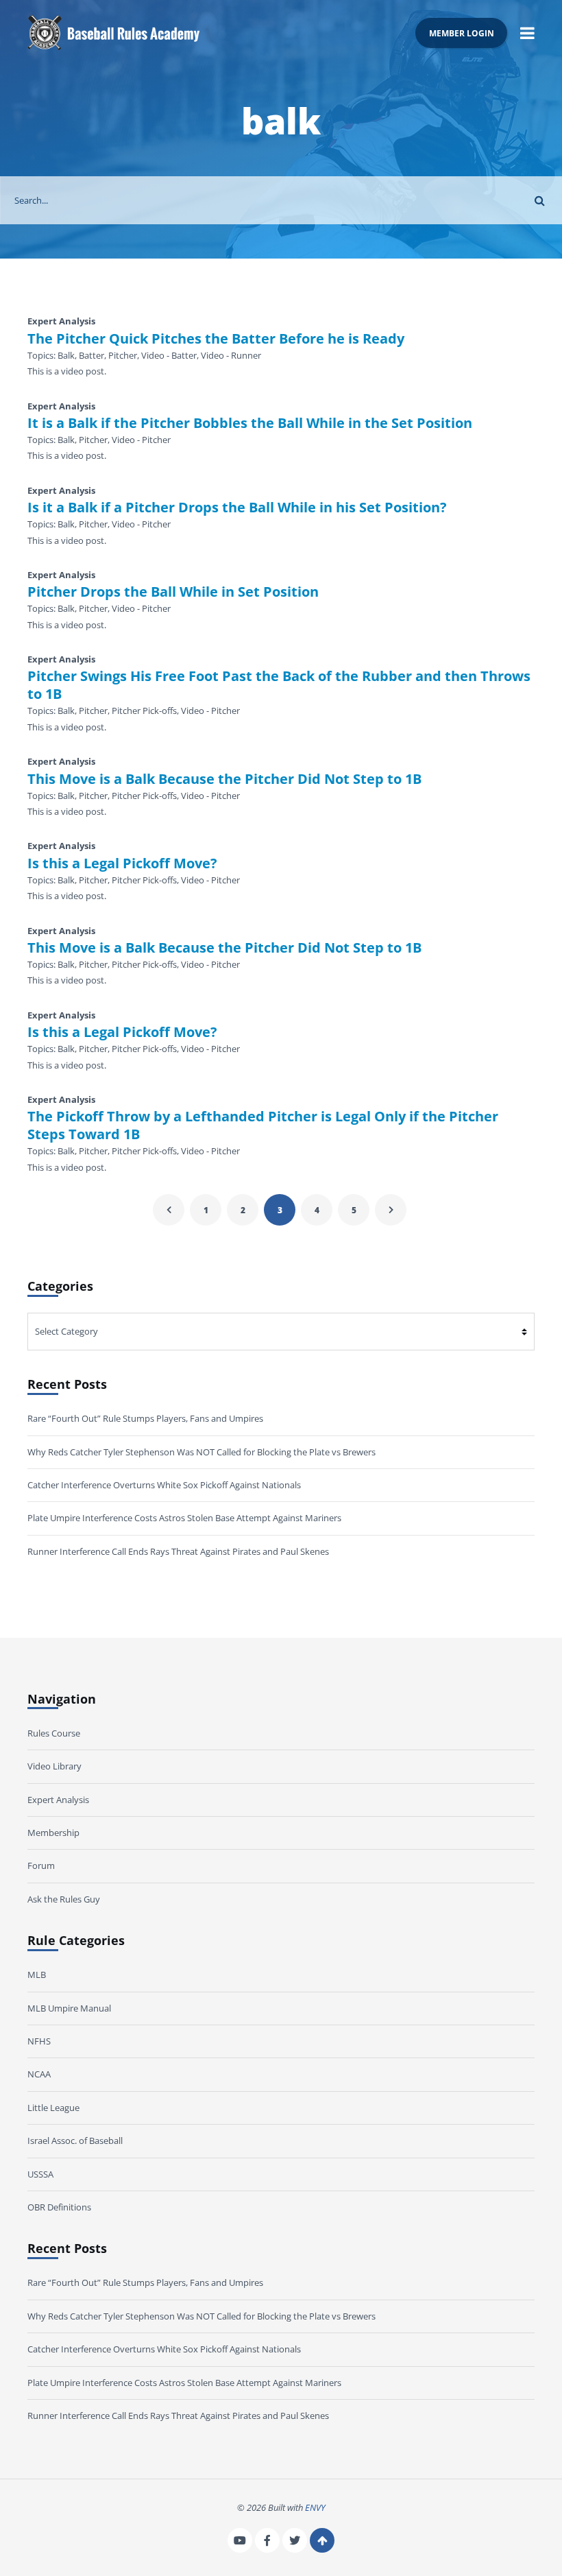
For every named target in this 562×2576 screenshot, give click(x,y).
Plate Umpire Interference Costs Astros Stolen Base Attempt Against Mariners (184, 1518)
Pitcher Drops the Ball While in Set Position (173, 592)
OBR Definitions (59, 2207)
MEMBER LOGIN (462, 33)
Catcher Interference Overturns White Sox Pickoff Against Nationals (164, 1485)
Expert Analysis (58, 1800)
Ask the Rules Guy (64, 1899)
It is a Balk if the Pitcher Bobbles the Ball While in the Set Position (250, 423)
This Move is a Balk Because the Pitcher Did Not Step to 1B (224, 779)
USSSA (40, 2174)
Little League (53, 2108)
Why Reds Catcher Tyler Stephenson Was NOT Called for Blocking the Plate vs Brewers (201, 1452)
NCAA (39, 2074)
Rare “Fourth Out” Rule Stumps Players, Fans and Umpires (145, 1418)
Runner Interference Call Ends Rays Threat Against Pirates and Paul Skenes (178, 1551)
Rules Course (54, 1733)
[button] (527, 33)
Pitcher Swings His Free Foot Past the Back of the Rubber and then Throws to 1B (279, 685)
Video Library (54, 1766)
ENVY (315, 2507)
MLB (37, 1975)
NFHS (39, 2041)
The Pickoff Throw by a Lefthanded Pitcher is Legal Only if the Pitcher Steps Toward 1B (263, 1125)
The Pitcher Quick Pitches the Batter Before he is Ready (216, 339)
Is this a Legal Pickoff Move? (122, 863)
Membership (53, 1833)
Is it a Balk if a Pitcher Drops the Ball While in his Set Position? (237, 508)
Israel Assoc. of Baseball (75, 2140)
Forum (41, 1865)
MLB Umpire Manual (69, 2008)
